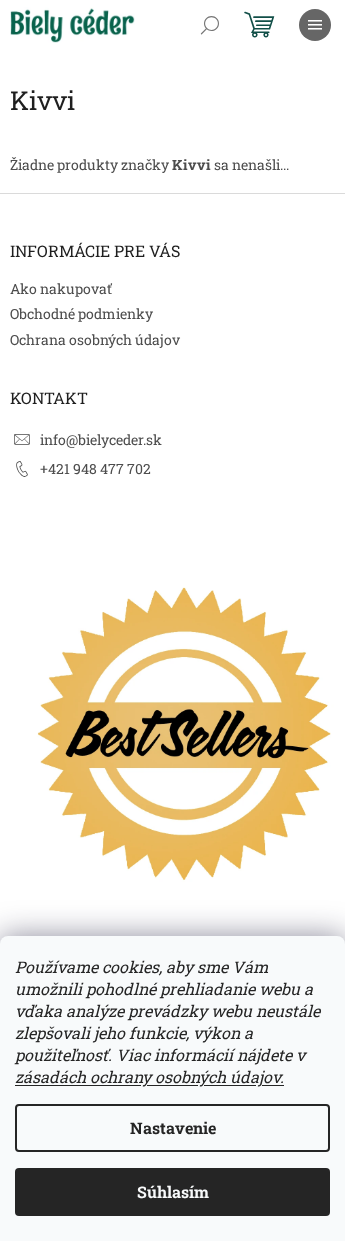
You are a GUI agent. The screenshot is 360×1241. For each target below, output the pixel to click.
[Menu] (315, 25)
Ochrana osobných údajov (95, 339)
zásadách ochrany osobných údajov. (149, 1076)
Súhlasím (173, 1191)
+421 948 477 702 (95, 468)
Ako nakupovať (61, 288)
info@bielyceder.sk (101, 439)
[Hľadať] (210, 25)
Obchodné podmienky (81, 313)
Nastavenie (173, 1127)
